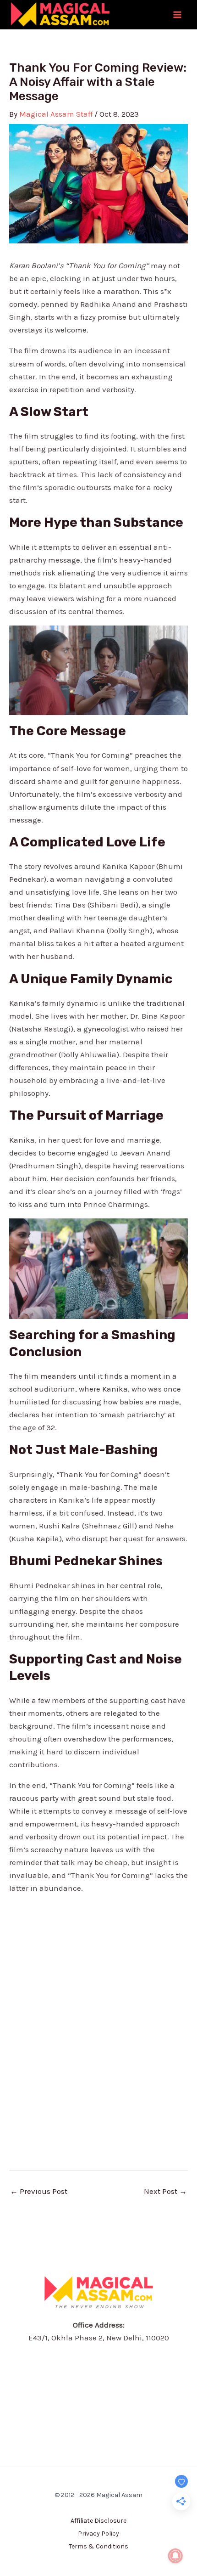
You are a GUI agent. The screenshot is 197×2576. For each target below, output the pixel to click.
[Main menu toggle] (178, 15)
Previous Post (39, 2191)
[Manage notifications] (175, 2556)
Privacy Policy (98, 2534)
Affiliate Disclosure (98, 2521)
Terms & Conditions (98, 2546)
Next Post (165, 2191)
